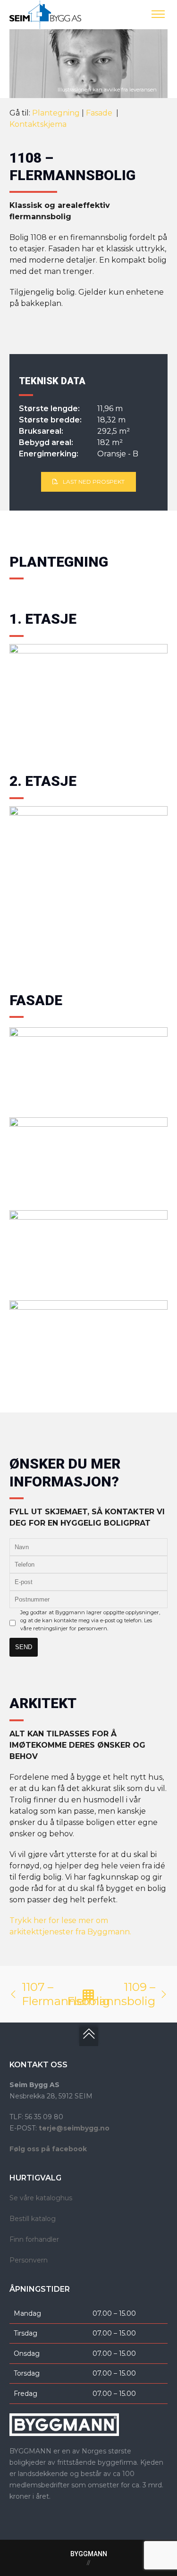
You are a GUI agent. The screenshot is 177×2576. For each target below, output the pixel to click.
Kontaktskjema (38, 124)
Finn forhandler (34, 2239)
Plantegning (56, 113)
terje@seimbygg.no (74, 2128)
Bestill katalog (33, 2219)
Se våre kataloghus (41, 2198)
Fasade (100, 113)
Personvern (29, 2260)
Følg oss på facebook (48, 2149)
